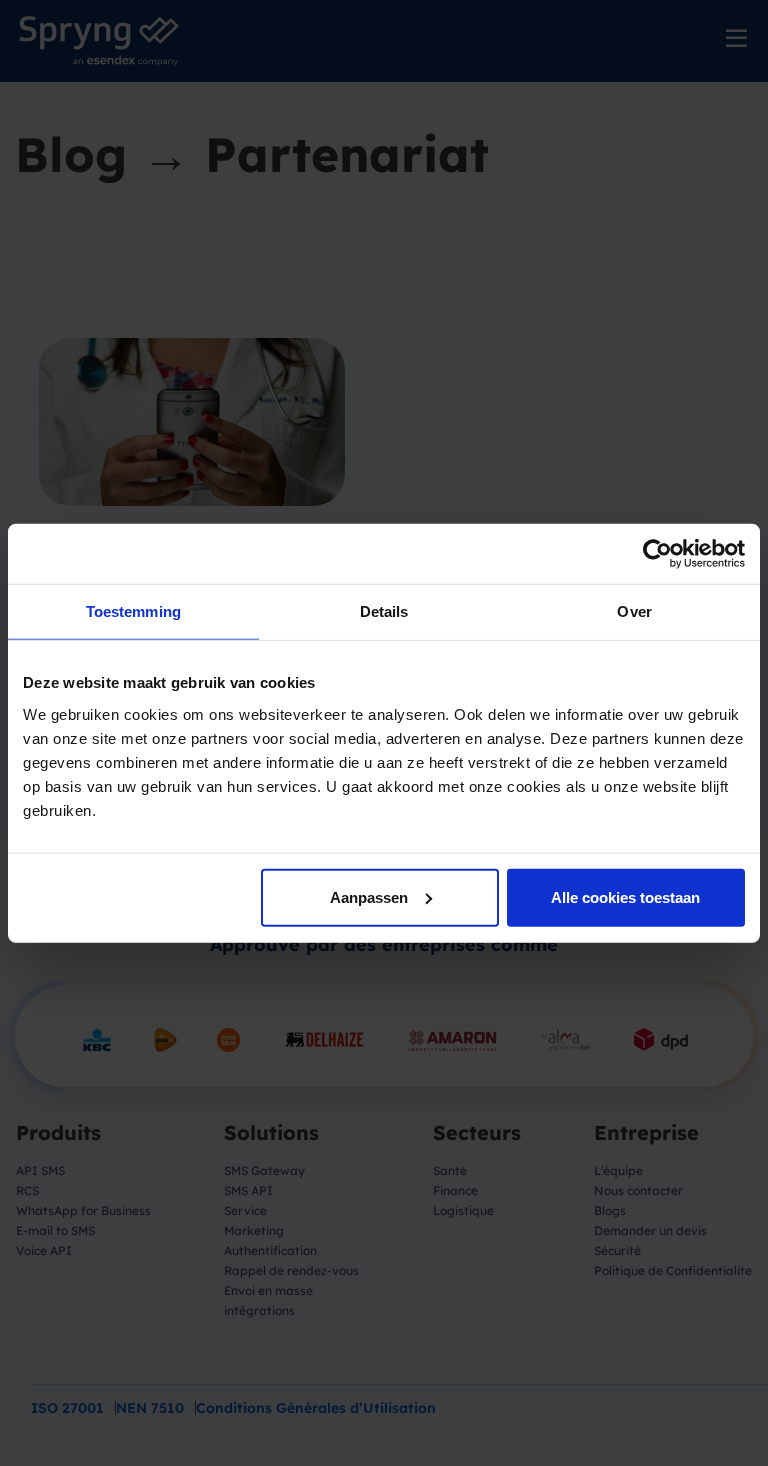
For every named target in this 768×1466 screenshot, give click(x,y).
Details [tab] (384, 611)
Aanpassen (369, 896)
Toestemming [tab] (133, 611)
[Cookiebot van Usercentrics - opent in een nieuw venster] (657, 554)
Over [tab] (634, 611)
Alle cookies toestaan (625, 896)
